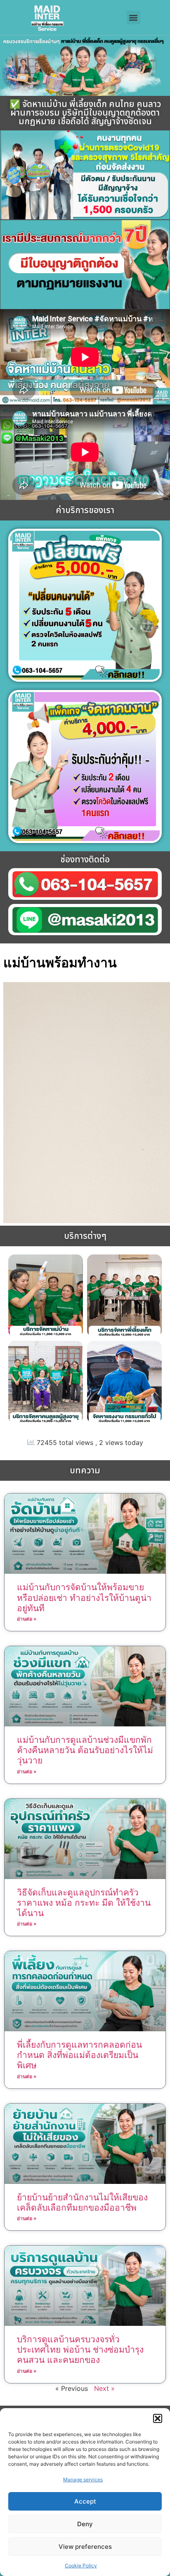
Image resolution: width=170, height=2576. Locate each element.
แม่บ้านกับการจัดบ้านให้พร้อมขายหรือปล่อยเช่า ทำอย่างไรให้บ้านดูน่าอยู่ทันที (84, 1597)
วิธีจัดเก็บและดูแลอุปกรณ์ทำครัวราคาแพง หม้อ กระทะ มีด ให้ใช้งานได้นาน (84, 1903)
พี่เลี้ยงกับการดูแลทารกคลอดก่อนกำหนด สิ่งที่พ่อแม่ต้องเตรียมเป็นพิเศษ (79, 2055)
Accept (85, 2501)
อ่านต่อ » (27, 1619)
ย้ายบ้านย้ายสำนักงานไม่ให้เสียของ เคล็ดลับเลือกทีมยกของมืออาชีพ (82, 2202)
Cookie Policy (81, 2566)
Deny (85, 2524)
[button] (158, 2418)
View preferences (85, 2547)
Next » (104, 2388)
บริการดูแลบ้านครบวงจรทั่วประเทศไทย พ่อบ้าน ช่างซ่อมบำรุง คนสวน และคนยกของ (80, 2350)
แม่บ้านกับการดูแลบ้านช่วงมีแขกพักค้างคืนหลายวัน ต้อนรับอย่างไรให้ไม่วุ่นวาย (85, 1750)
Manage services (83, 2480)
